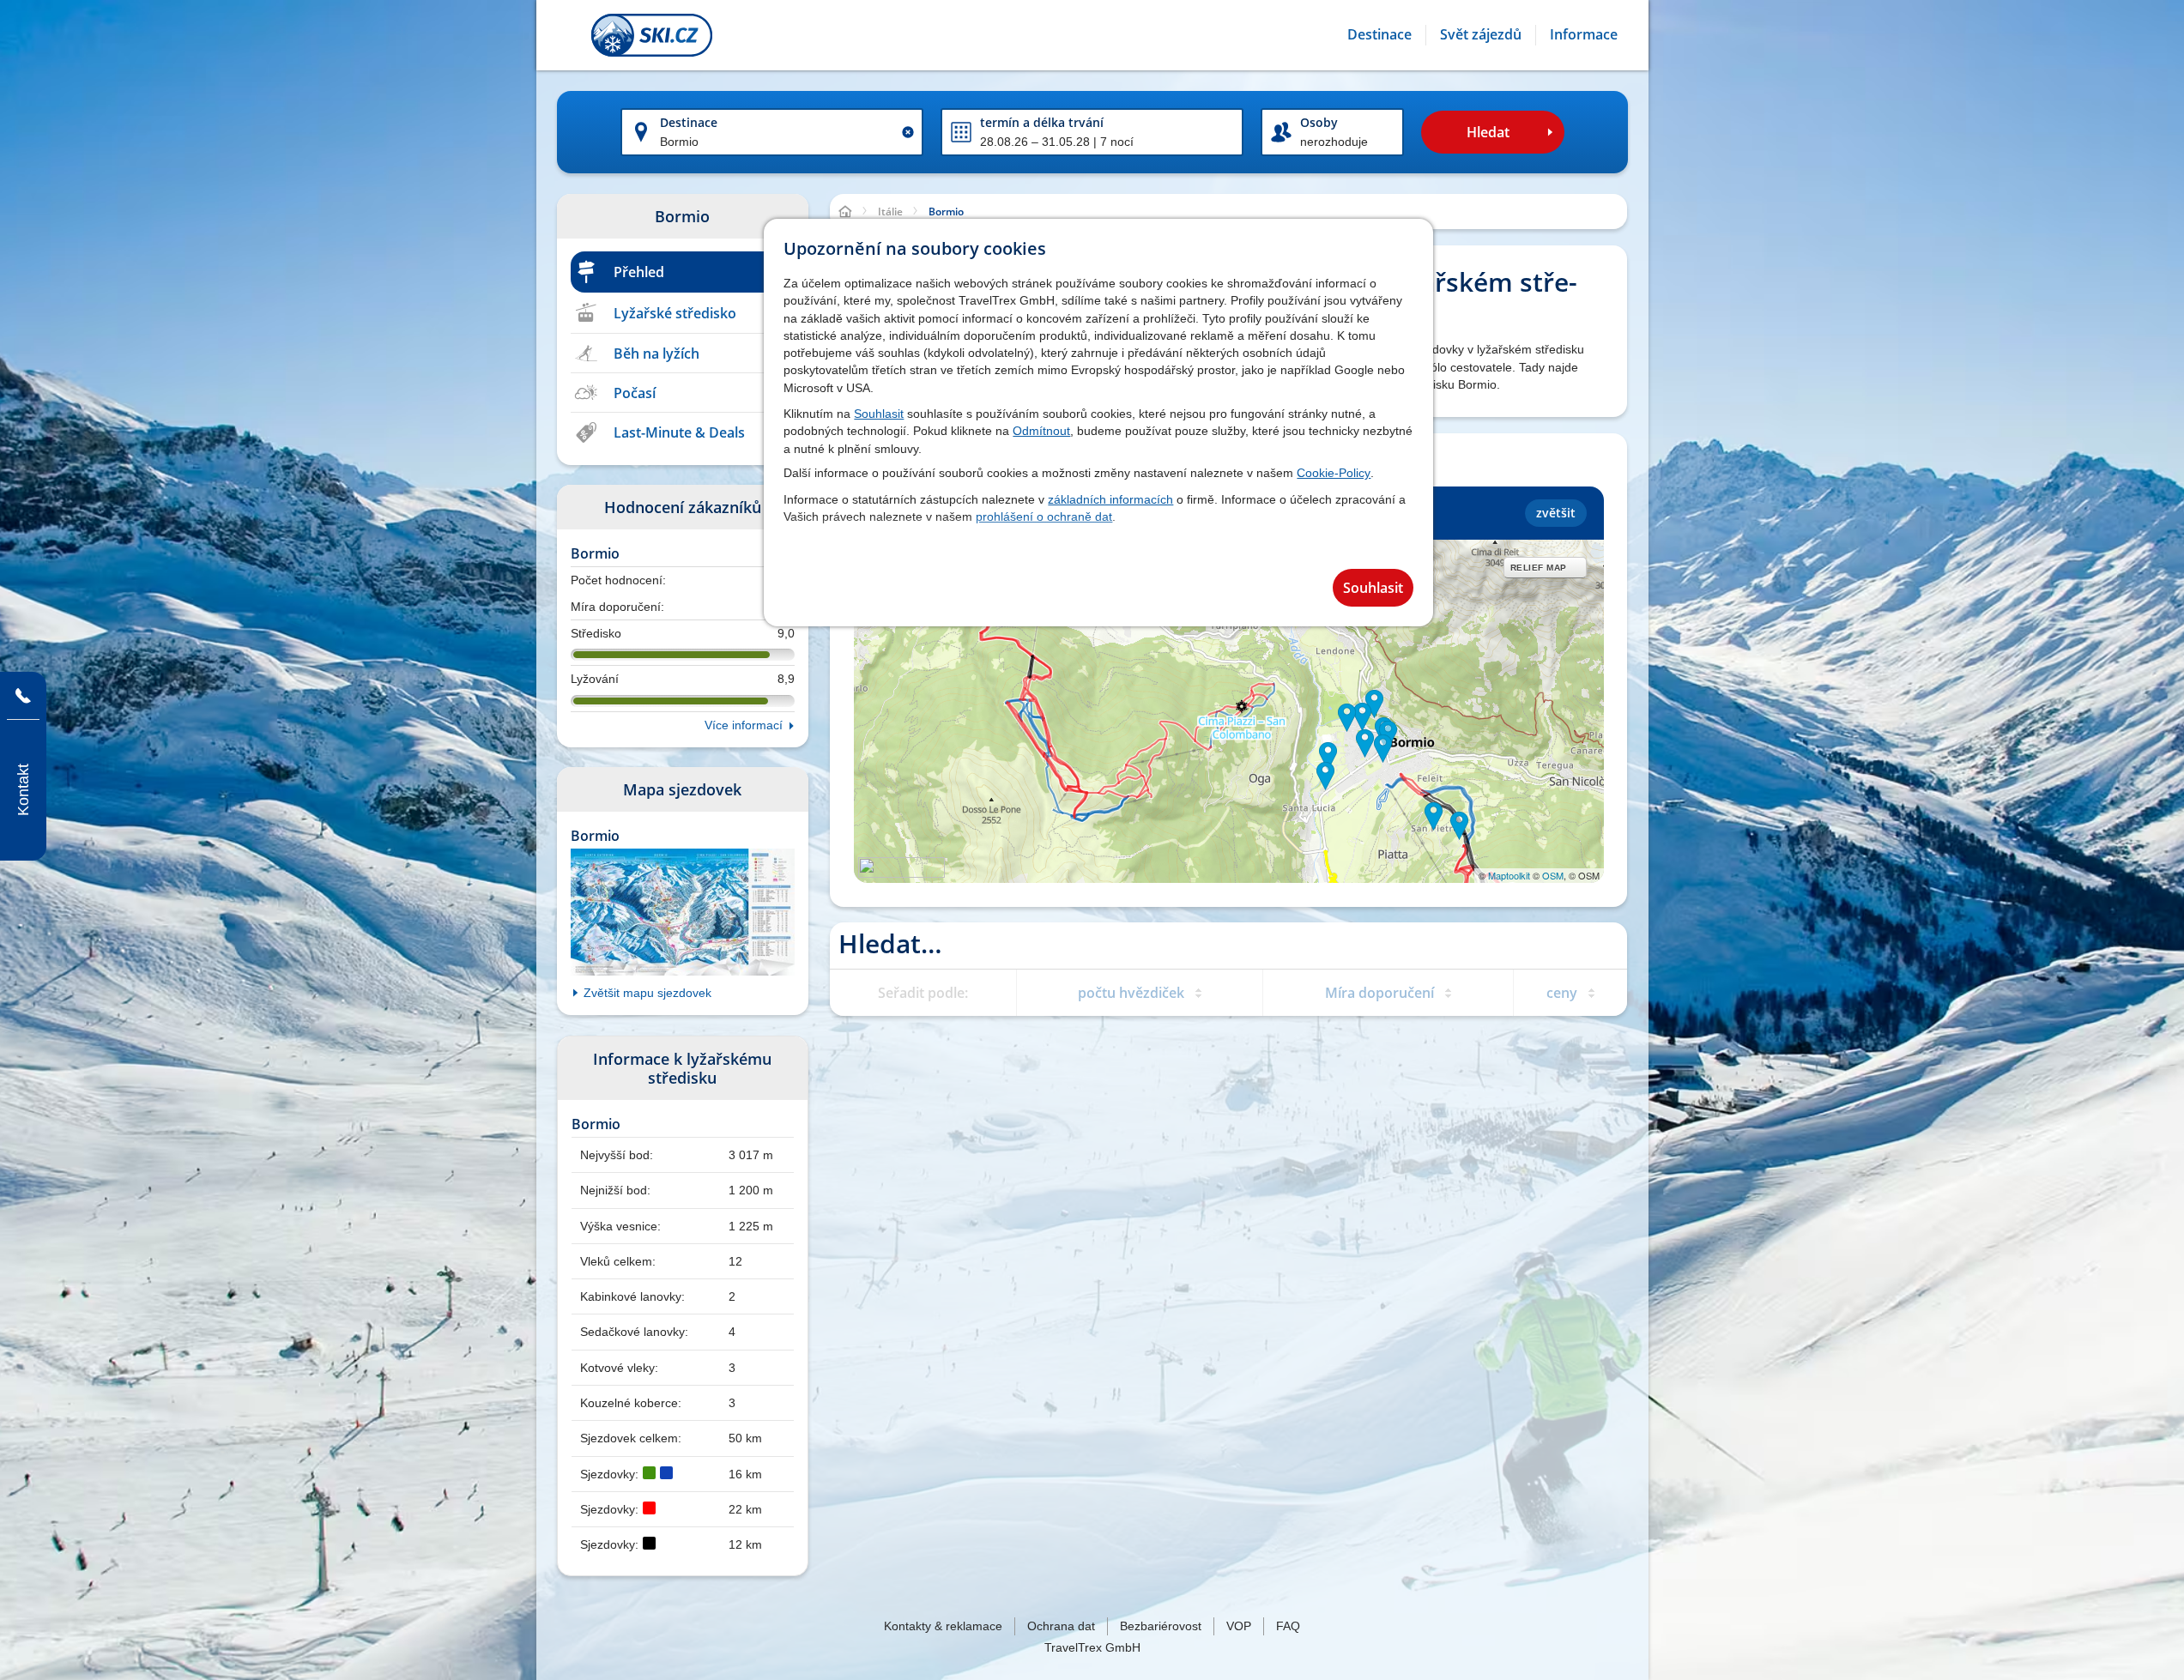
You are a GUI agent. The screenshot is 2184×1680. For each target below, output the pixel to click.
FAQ (1288, 1626)
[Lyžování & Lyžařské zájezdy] (652, 35)
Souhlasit (879, 414)
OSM (1553, 875)
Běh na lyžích (656, 354)
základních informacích (1110, 499)
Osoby (1319, 122)
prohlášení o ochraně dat (1044, 517)
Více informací (744, 725)
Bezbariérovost (1161, 1626)
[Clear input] (908, 132)
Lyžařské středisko (675, 313)
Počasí (635, 393)
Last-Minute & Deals (679, 432)
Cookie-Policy (1334, 473)
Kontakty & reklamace (943, 1626)
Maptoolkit (1509, 875)
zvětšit (1556, 513)
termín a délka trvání (1042, 122)
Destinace (689, 122)
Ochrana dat (1061, 1626)
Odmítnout (1041, 431)
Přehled (639, 272)
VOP (1239, 1626)
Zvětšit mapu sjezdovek (647, 993)
